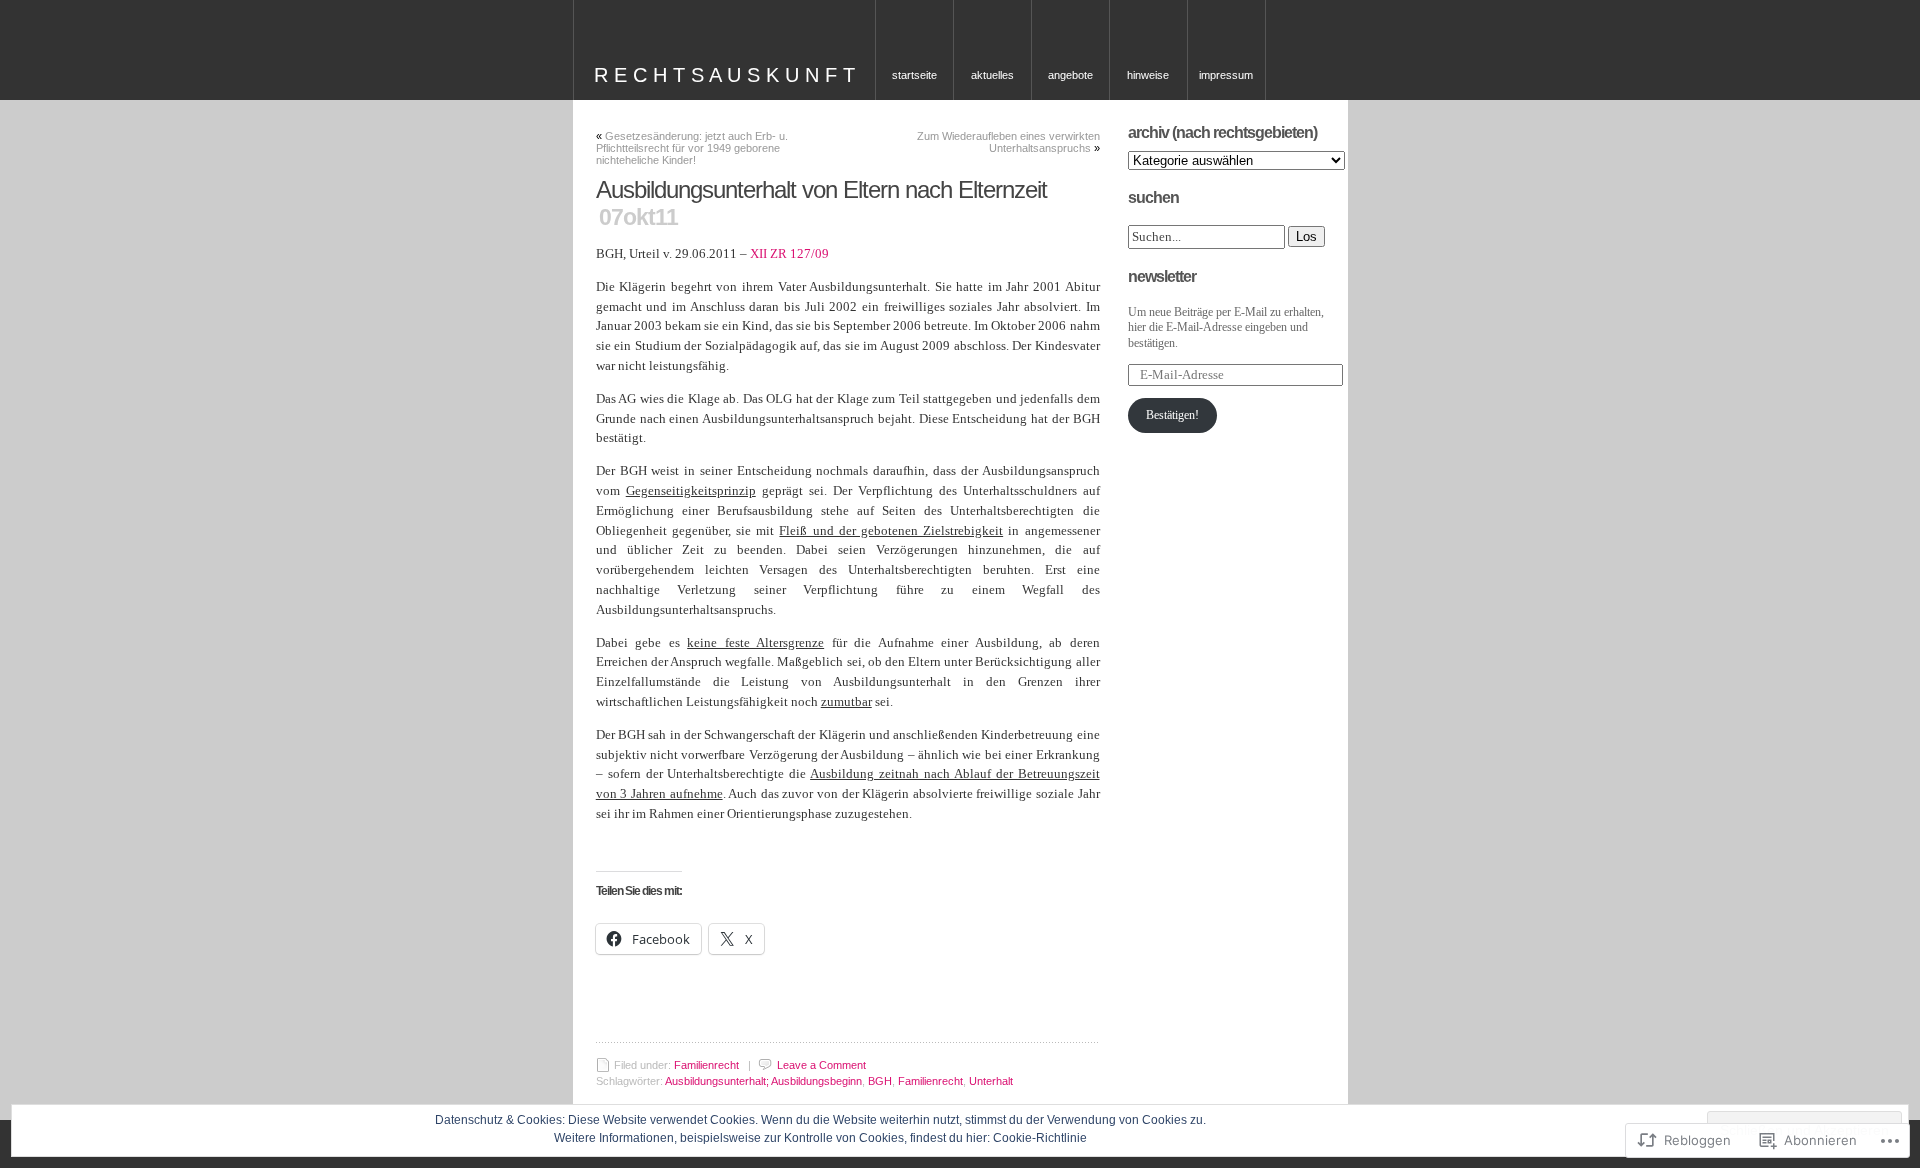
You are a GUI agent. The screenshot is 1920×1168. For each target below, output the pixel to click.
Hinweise (1148, 75)
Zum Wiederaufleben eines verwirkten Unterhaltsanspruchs (1008, 142)
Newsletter (1162, 276)
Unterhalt (991, 1081)
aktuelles (992, 75)
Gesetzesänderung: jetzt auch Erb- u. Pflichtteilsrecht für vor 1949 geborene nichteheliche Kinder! (692, 148)
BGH (880, 1081)
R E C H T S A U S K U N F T (724, 75)
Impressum (1226, 75)
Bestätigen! (1172, 415)
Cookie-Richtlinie (1040, 1138)
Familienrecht (706, 1065)
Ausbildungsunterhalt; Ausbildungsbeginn (763, 1081)
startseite (914, 75)
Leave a (821, 1065)
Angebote (1070, 75)
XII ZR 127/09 (789, 253)
